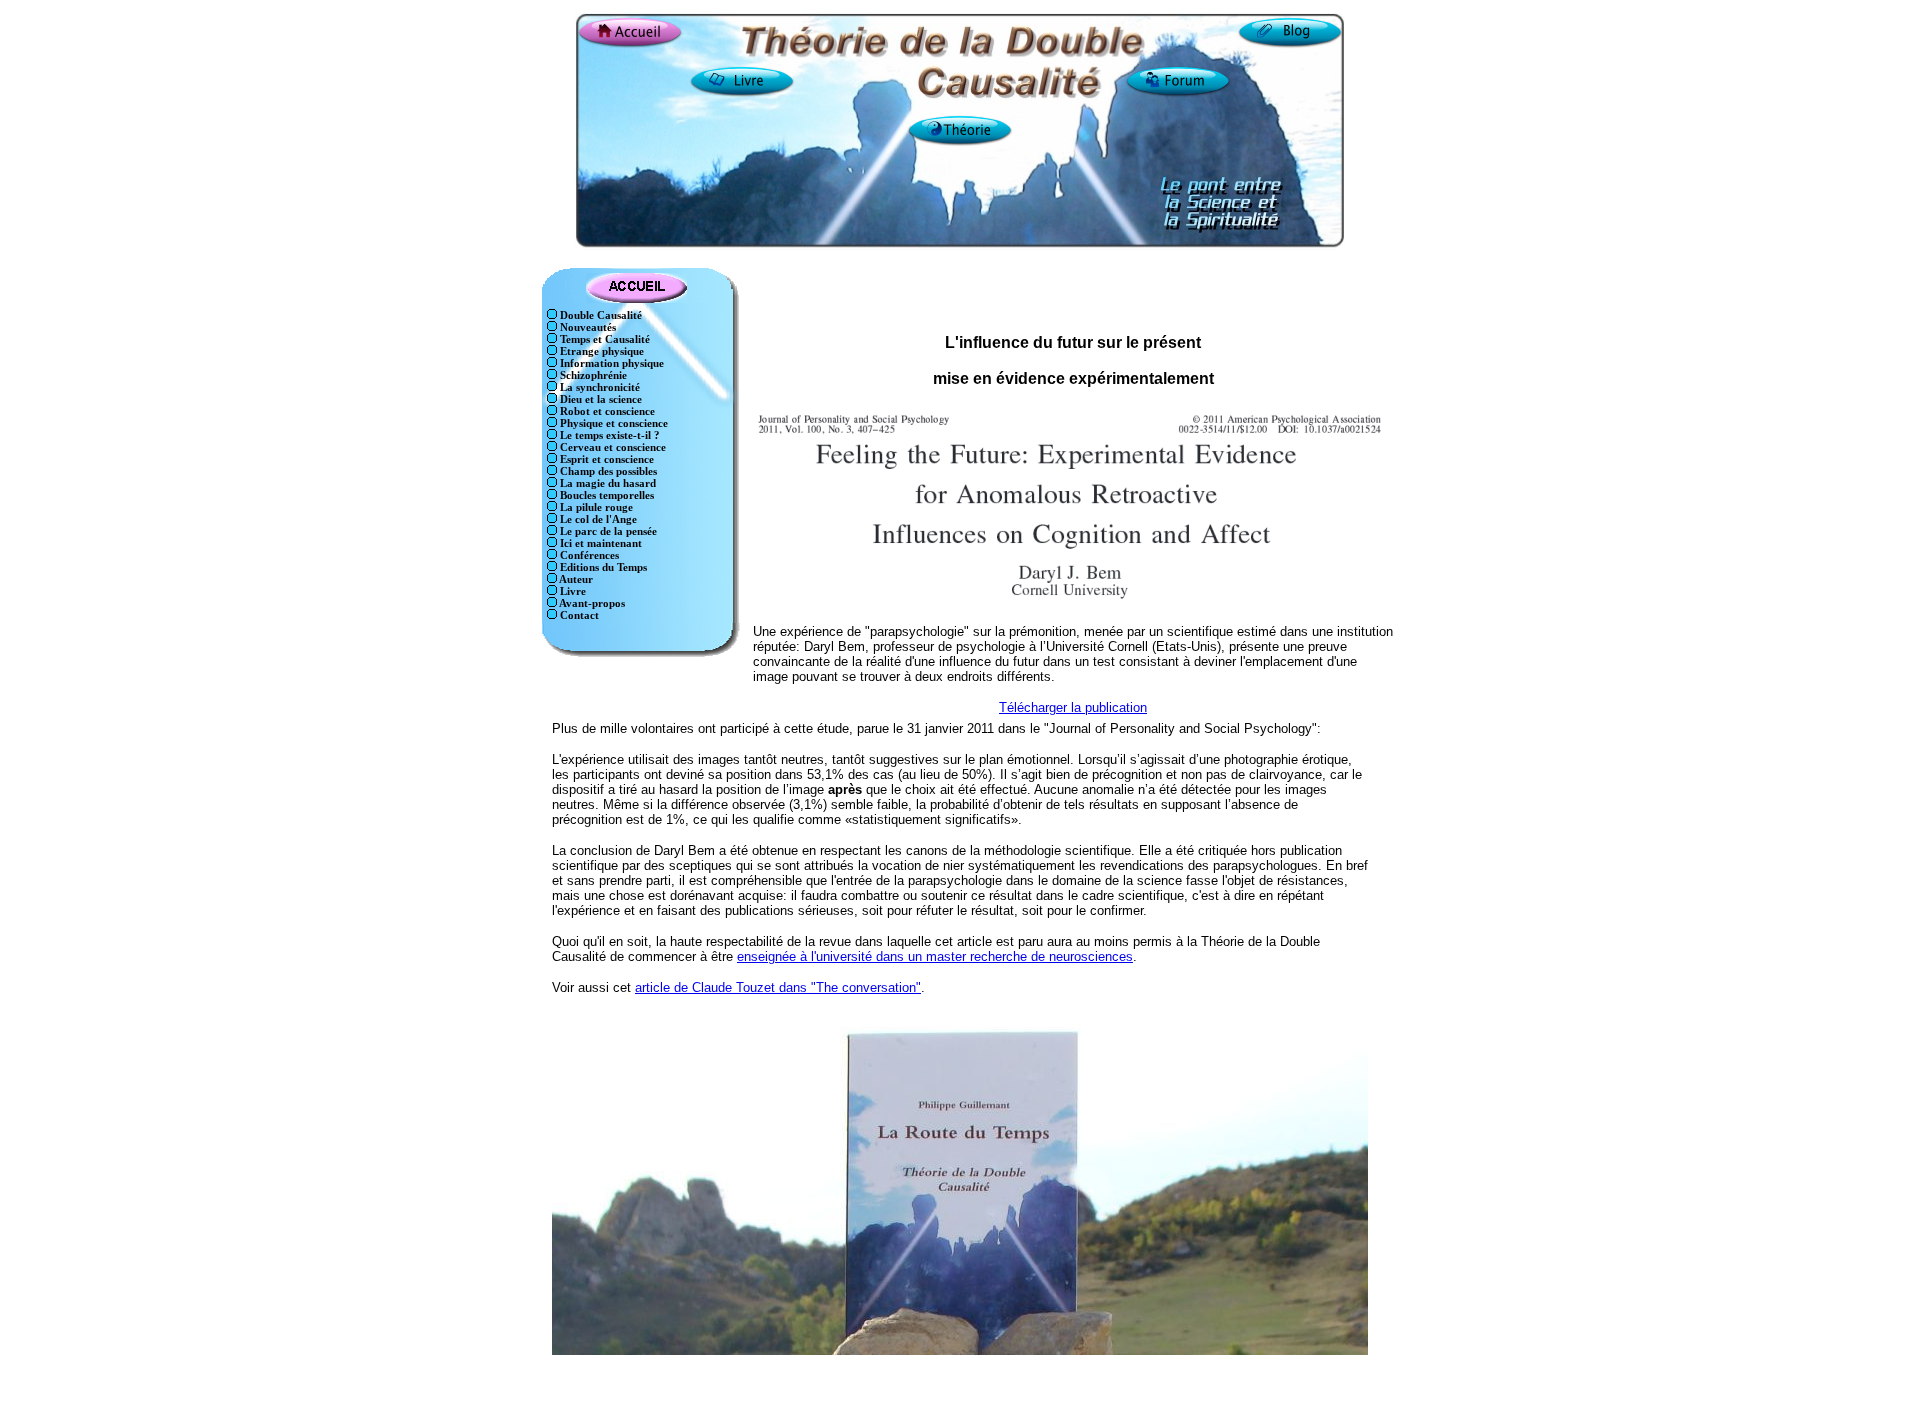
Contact (578, 615)
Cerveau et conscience (611, 447)
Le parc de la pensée (607, 531)
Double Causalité (599, 315)
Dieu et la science (599, 399)
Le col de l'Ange (597, 519)
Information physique (610, 363)
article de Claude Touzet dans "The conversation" (778, 987)
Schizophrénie (592, 375)
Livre (571, 591)
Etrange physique (600, 351)
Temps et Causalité (603, 339)
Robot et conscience (606, 411)
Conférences (588, 555)
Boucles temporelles (605, 495)
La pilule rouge (595, 507)
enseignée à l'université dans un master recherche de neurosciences (935, 956)
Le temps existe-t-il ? (608, 435)
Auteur (575, 579)
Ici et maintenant (599, 543)
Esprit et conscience (605, 459)
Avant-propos (591, 603)
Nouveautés (586, 327)
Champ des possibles (607, 471)
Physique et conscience (612, 423)
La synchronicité (598, 387)
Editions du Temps (602, 567)
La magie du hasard (606, 483)
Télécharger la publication (1073, 707)
